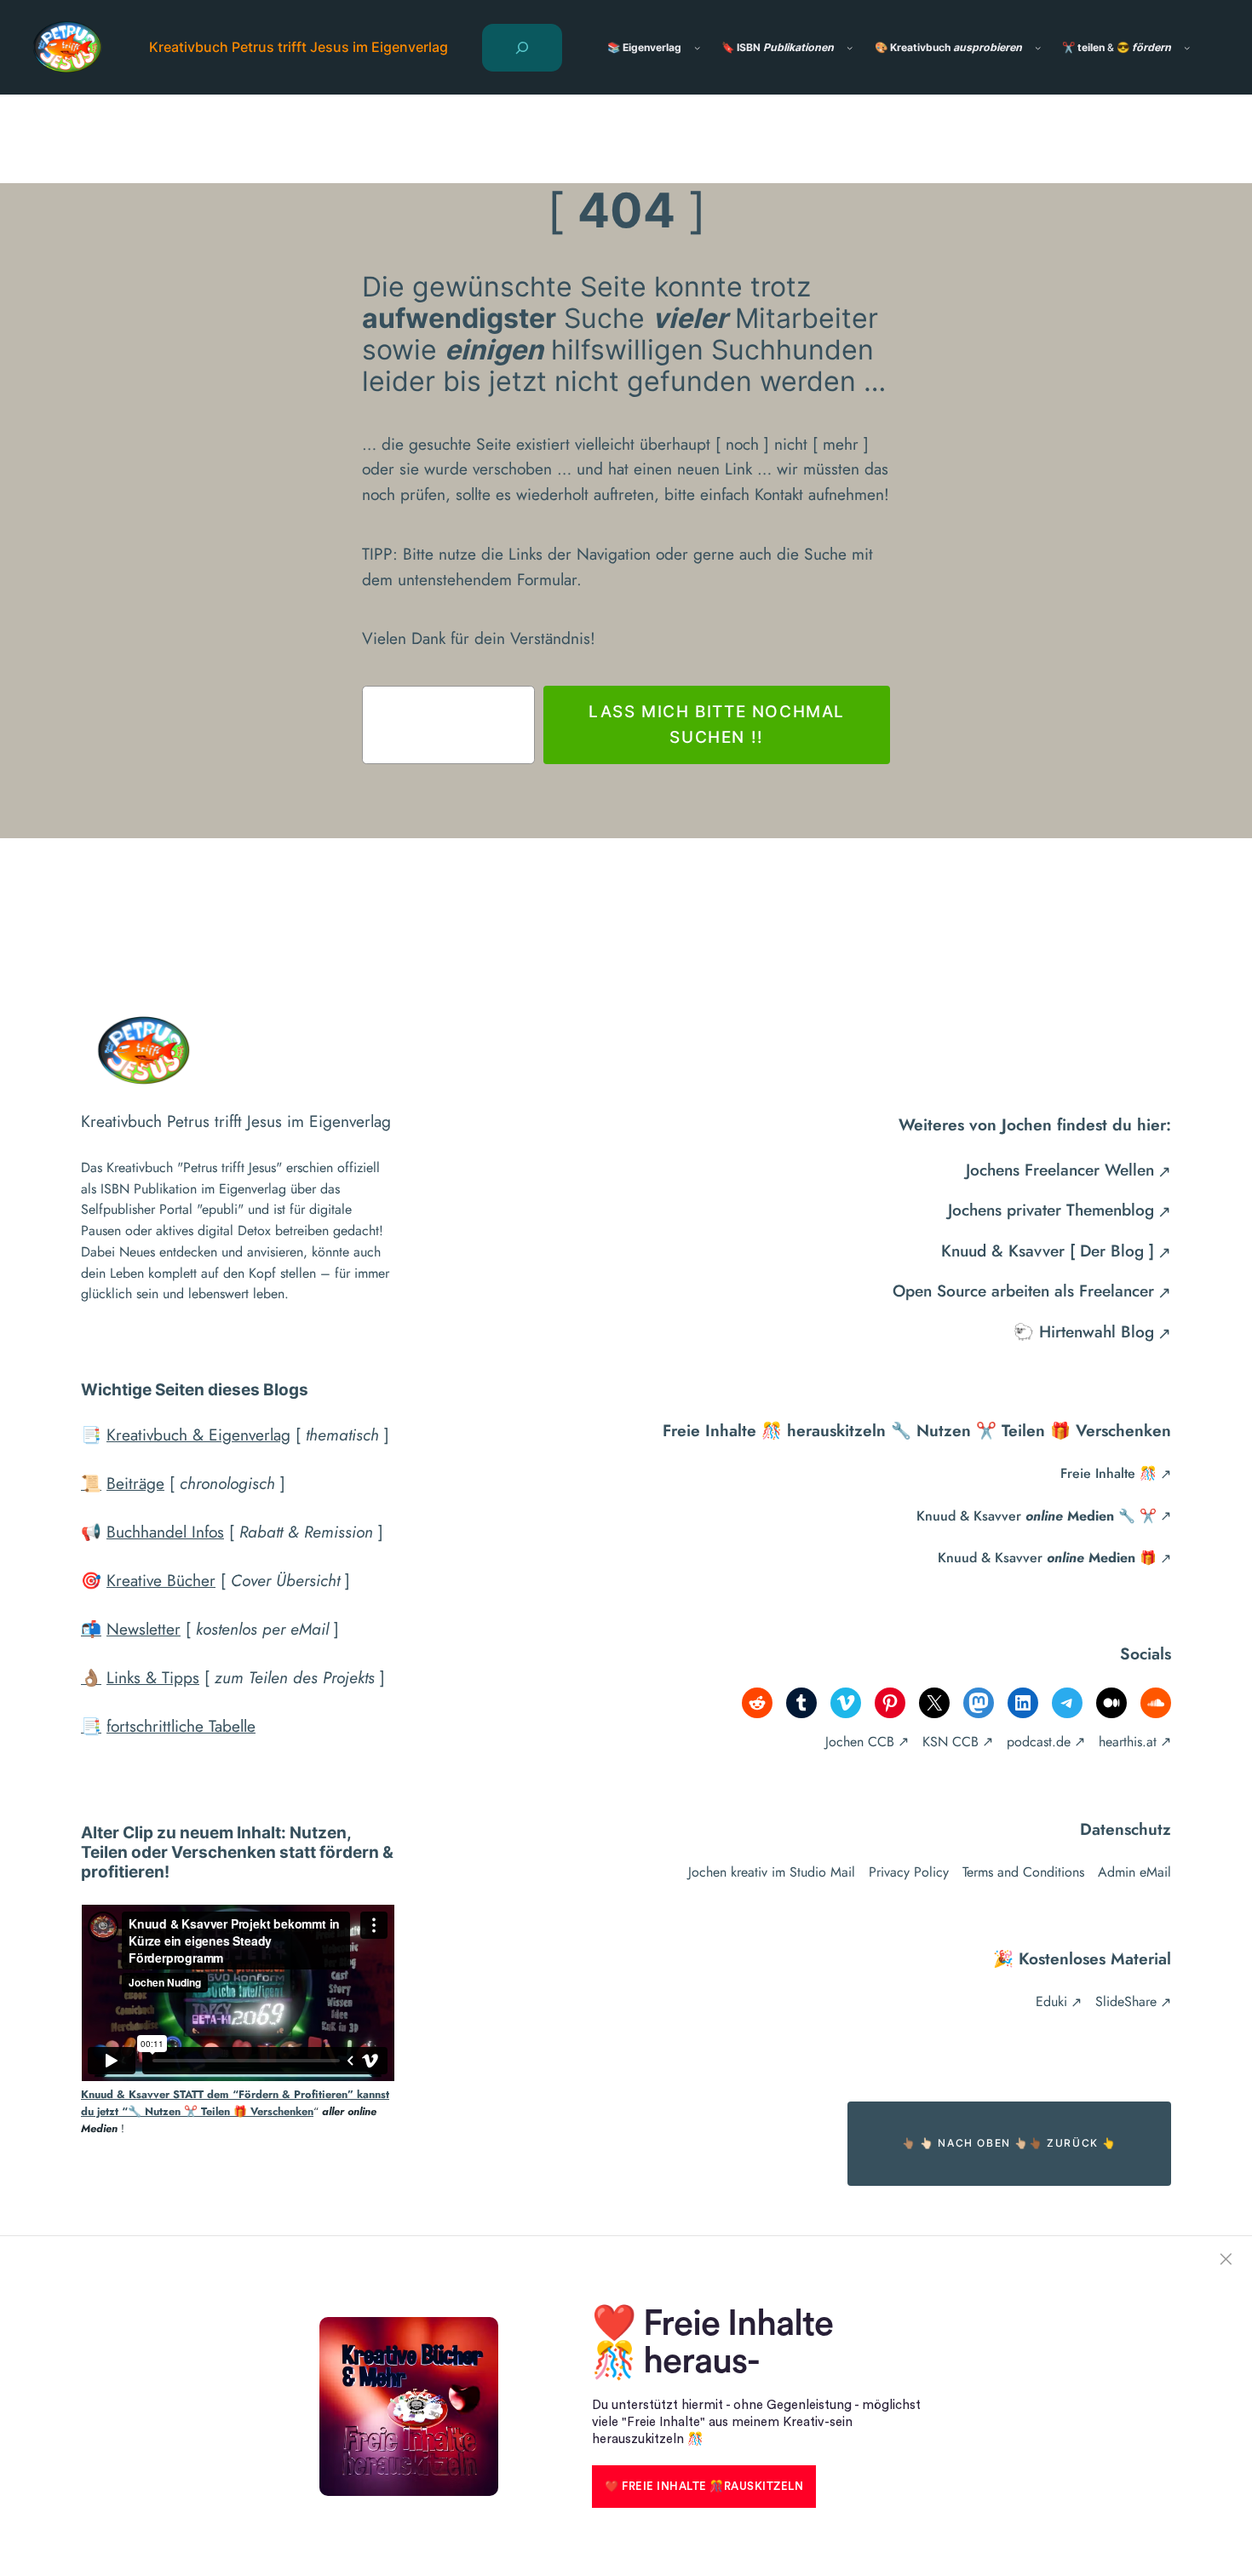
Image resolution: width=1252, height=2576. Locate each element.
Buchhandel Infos (165, 1532)
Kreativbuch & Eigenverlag (198, 1435)
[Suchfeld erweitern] (522, 48)
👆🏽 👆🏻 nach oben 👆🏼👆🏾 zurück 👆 (1009, 2143)
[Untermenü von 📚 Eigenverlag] (697, 47)
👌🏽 (91, 1677)
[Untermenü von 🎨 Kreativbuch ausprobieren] (1038, 47)
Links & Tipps (153, 1677)
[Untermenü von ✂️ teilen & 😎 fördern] (1187, 47)
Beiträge (135, 1483)
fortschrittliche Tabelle (181, 1726)
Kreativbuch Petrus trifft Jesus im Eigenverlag (299, 47)
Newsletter (144, 1629)
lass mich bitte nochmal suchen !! (717, 724)
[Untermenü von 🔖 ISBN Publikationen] (850, 47)
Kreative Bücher (161, 1580)
